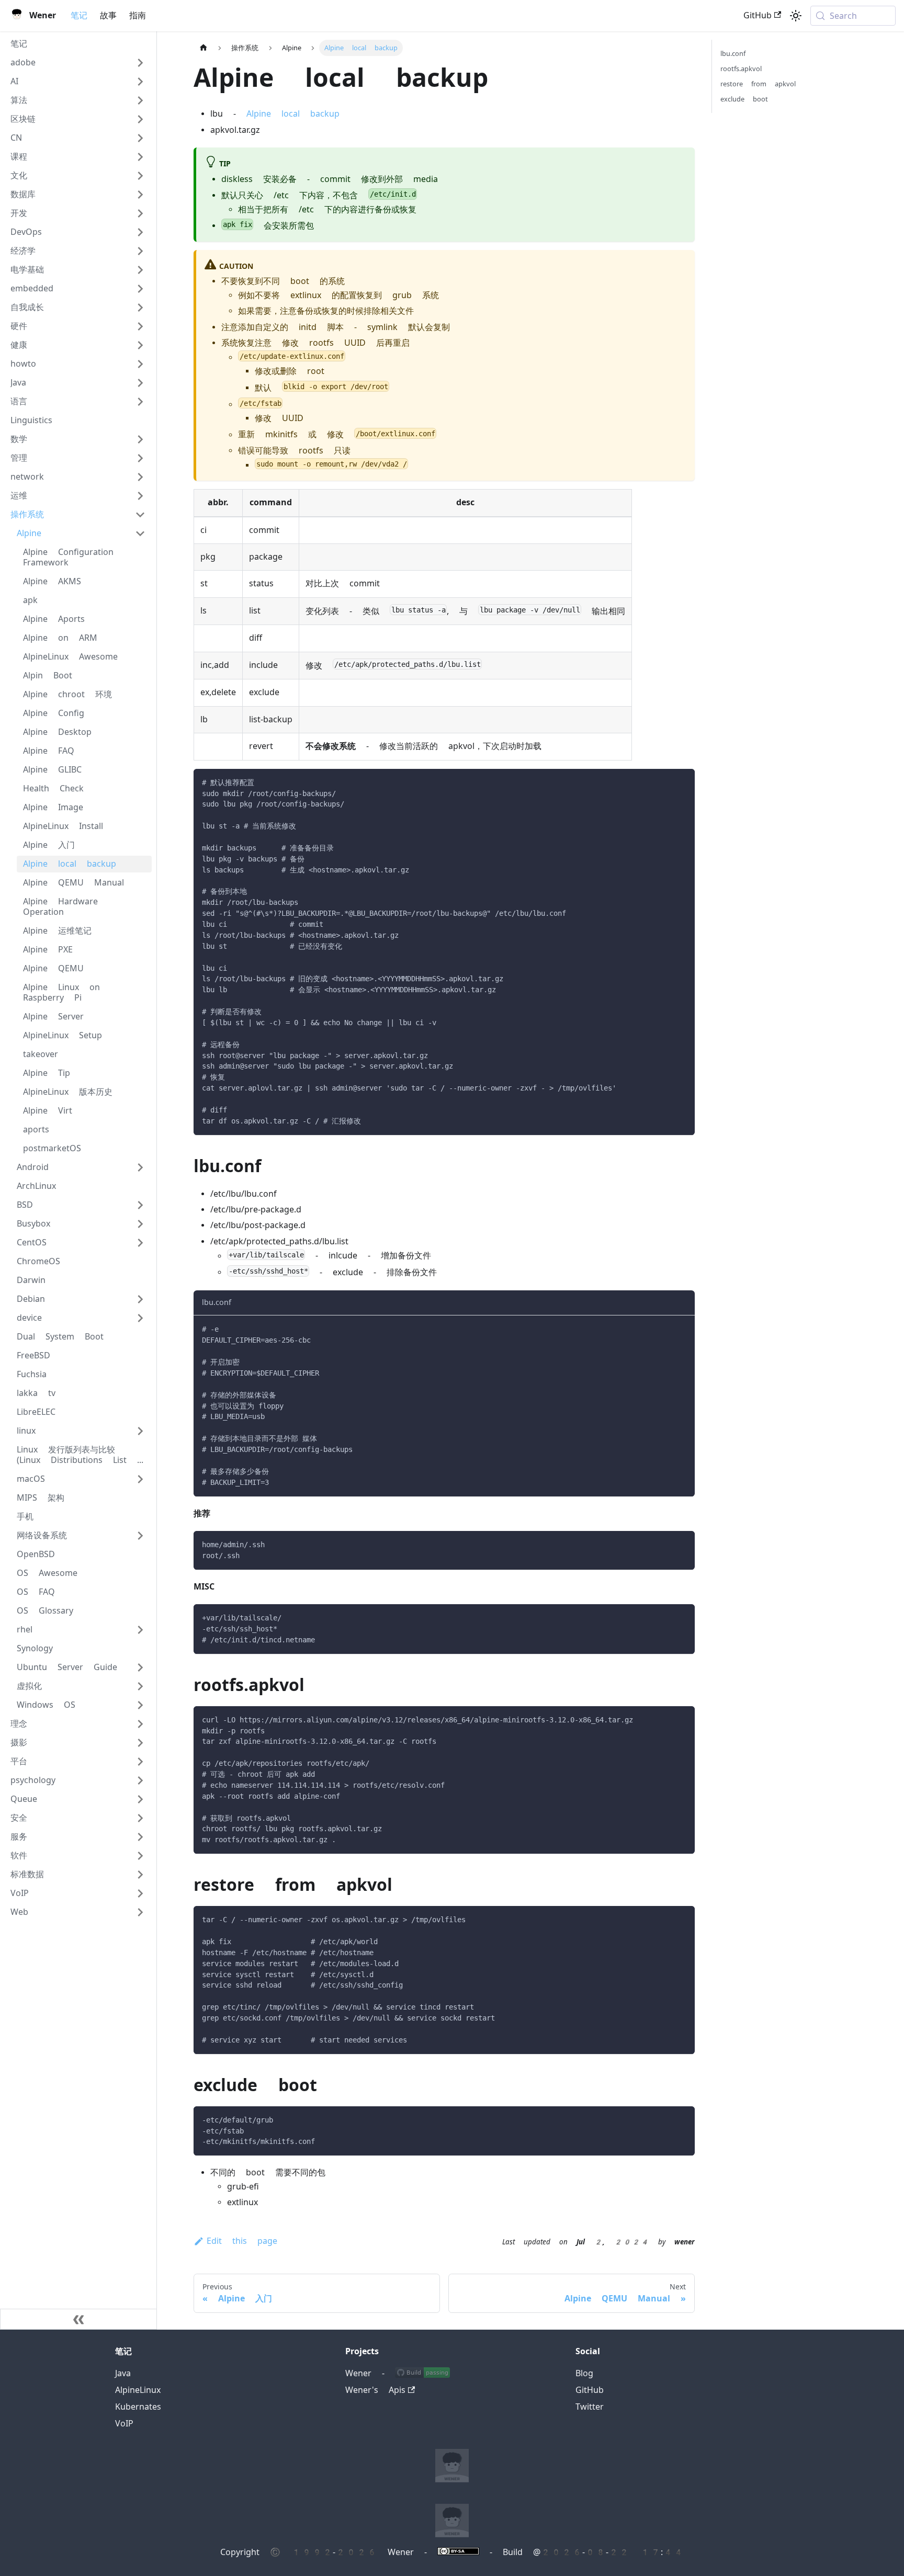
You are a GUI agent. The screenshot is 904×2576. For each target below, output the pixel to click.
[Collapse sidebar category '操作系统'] (140, 515)
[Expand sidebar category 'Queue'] (140, 1799)
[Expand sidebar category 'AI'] (140, 82)
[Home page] (204, 48)
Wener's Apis (375, 2390)
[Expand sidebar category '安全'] (140, 1818)
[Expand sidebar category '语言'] (140, 402)
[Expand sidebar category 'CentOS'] (140, 1243)
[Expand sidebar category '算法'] (140, 100)
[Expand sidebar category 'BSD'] (140, 1205)
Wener (358, 2373)
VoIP (124, 2424)
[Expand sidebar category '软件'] (140, 1856)
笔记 (79, 15)
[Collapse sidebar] (78, 2319)
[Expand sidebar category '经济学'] (140, 251)
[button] (78, 63)
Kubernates (138, 2407)
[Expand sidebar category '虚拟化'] (140, 1686)
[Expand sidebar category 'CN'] (140, 138)
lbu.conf (733, 54)
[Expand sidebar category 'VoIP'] (140, 1893)
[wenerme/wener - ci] (422, 2373)
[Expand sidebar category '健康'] (140, 345)
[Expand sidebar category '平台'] (140, 1762)
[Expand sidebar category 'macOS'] (140, 1479)
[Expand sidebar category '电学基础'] (140, 270)
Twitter (590, 2407)
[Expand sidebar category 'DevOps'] (140, 232)
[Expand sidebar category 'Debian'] (140, 1299)
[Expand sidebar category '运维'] (140, 496)
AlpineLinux (138, 2390)
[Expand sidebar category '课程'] (140, 157)
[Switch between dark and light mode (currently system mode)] (796, 16)
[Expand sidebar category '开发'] (140, 213)
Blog (584, 2373)
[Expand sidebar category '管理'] (140, 458)
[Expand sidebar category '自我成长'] (140, 308)
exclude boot (744, 99)
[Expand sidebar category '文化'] (140, 176)
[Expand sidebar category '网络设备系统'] (140, 1536)
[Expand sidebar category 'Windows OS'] (140, 1705)
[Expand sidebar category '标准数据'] (140, 1875)
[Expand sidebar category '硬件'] (140, 326)
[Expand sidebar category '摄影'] (140, 1743)
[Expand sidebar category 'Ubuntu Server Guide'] (140, 1667)
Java (123, 2373)
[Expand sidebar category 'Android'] (140, 1167)
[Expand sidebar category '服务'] (140, 1837)
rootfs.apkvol (741, 69)
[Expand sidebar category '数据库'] (140, 195)
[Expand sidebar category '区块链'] (140, 119)
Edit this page (242, 2241)
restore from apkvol (758, 84)
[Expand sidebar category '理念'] (140, 1724)
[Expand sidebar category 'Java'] (140, 383)
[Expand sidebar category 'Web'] (140, 1912)
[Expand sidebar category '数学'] (140, 439)
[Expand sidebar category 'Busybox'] (140, 1224)
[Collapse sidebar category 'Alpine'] (140, 534)
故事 (108, 15)
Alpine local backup (293, 114)
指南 (138, 15)
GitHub (758, 15)
